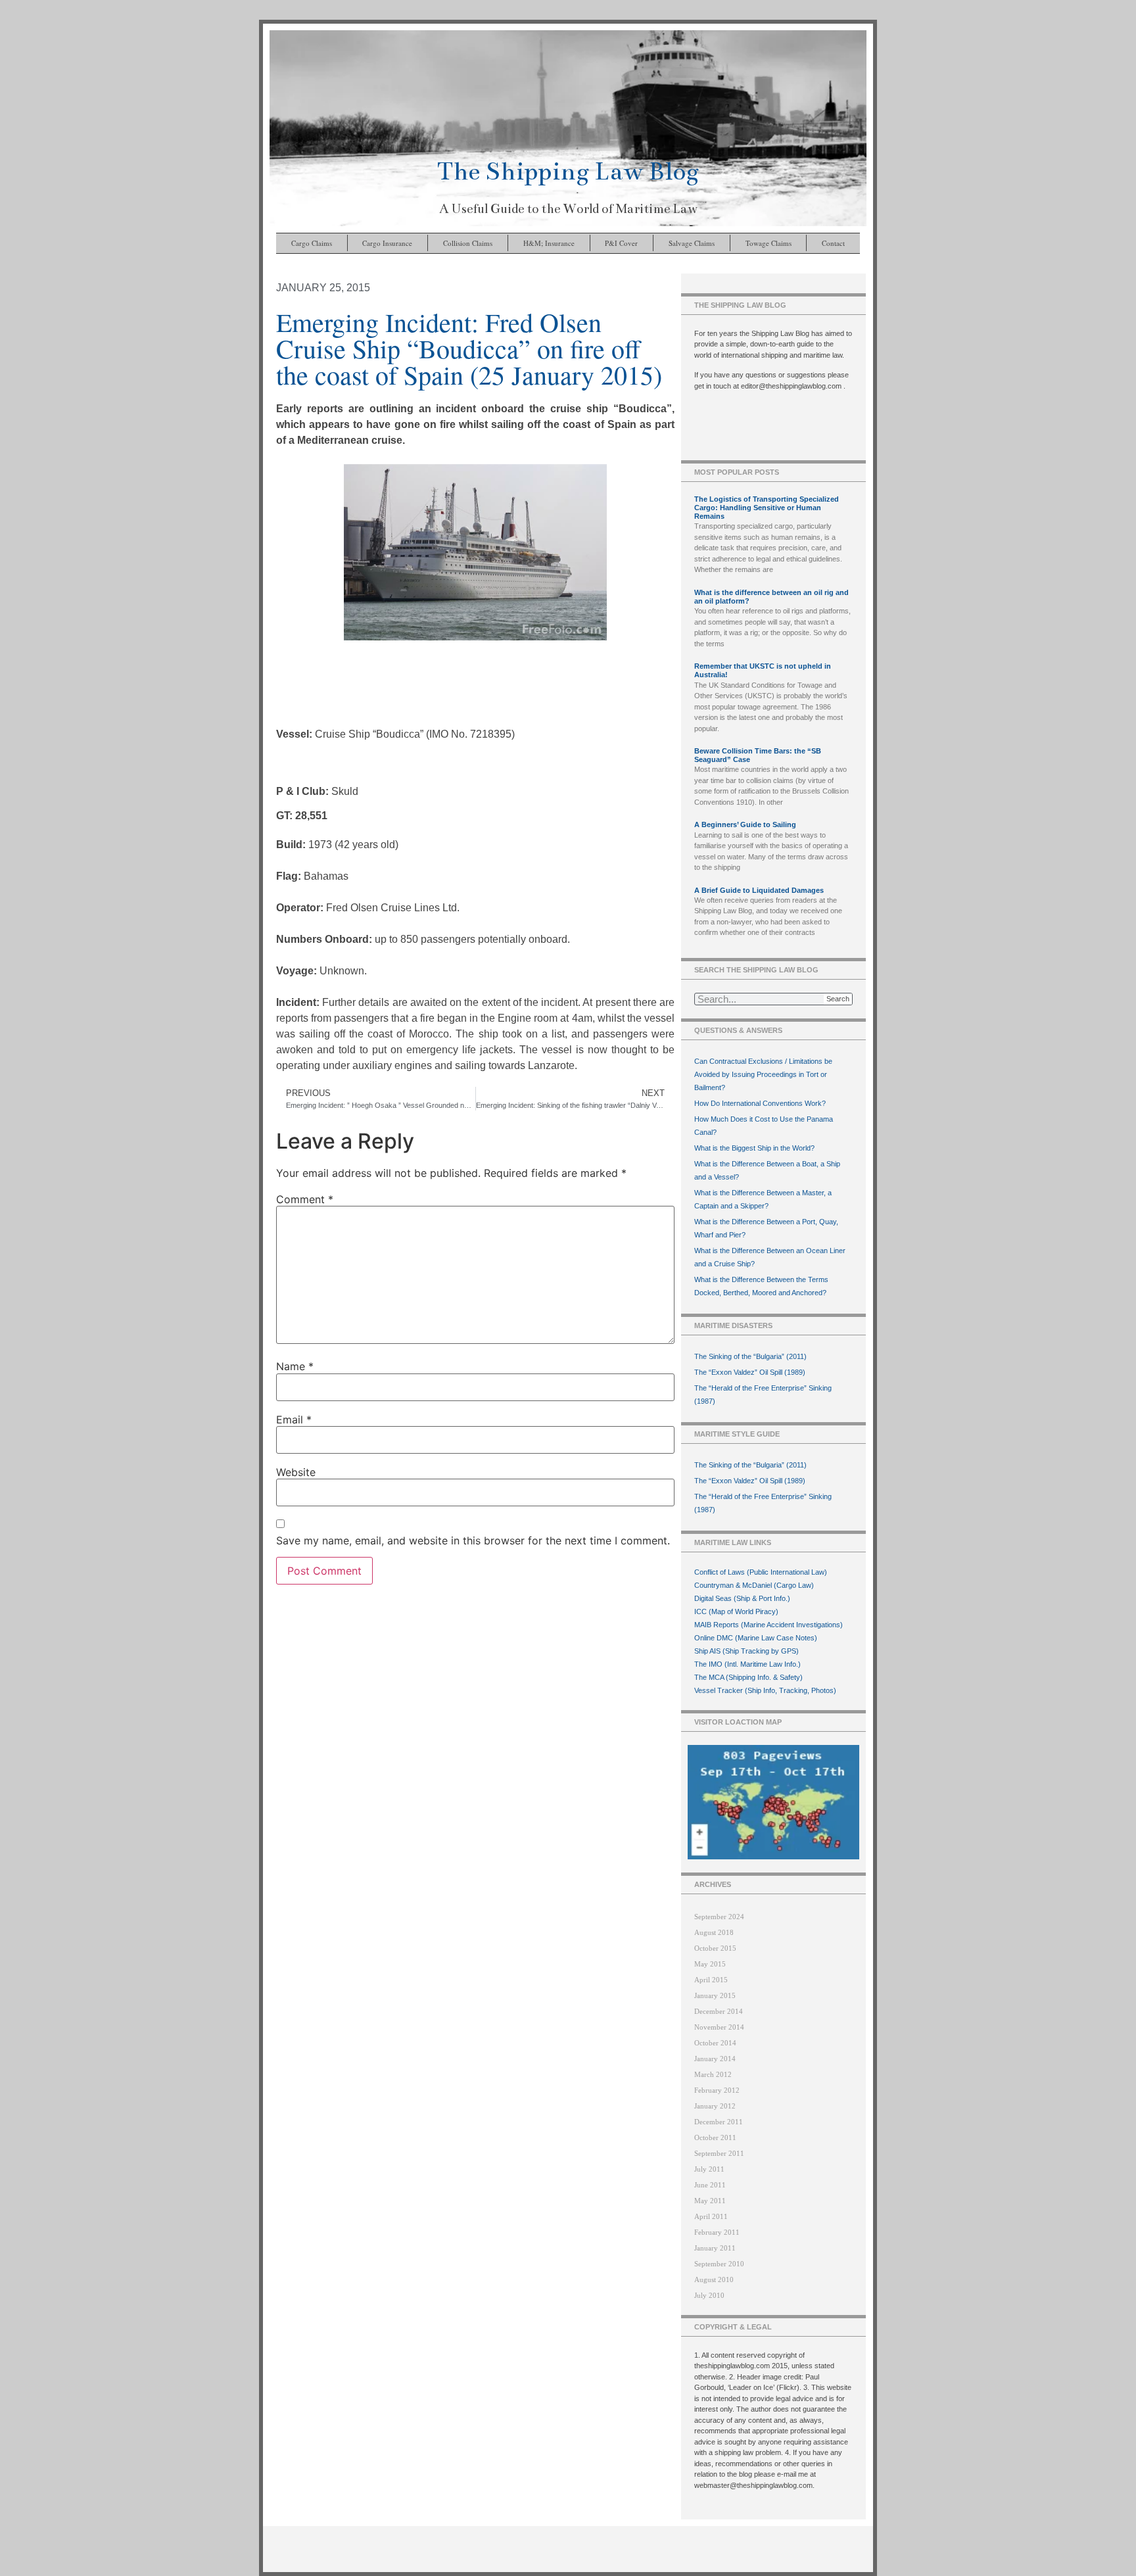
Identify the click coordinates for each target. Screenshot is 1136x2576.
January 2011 (715, 2248)
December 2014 (719, 2011)
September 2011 (719, 2153)
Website (296, 1472)
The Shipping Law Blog (568, 171)
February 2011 (717, 2232)
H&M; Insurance (549, 243)
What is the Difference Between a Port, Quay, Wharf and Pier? (766, 1228)
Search (838, 999)
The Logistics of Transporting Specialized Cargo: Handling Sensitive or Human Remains (767, 508)
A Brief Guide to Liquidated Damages (759, 890)
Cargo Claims (312, 243)
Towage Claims (769, 243)
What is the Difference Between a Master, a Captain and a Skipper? (763, 1199)
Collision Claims (468, 243)
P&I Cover (621, 243)
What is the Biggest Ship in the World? (754, 1148)
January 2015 (715, 1995)
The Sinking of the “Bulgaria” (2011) (750, 1356)
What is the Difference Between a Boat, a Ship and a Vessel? (767, 1170)
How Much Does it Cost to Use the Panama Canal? (764, 1126)
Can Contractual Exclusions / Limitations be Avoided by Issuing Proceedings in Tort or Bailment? (763, 1074)
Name (295, 1366)
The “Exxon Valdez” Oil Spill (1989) (750, 1372)
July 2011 (709, 2169)
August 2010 (714, 2279)
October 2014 (715, 2043)
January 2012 (715, 2106)
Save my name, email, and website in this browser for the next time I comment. (473, 1540)
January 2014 (715, 2059)
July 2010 (709, 2295)
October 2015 (715, 1948)
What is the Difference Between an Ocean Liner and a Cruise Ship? (770, 1257)
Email (294, 1419)
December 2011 (719, 2122)
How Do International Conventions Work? (760, 1103)
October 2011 (715, 2137)
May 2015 (710, 1964)
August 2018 (714, 1932)
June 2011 (710, 2185)
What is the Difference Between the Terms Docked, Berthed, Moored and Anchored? (761, 1286)
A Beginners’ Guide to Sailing (745, 824)
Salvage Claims (692, 243)
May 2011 (710, 2201)
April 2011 (711, 2216)
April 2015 (711, 1980)
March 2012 (713, 2074)
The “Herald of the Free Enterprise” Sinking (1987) (763, 1395)
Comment (305, 1199)
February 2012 (717, 2090)
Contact (833, 243)
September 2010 (719, 2264)
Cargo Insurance (387, 243)
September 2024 (719, 1917)
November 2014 (719, 2027)
